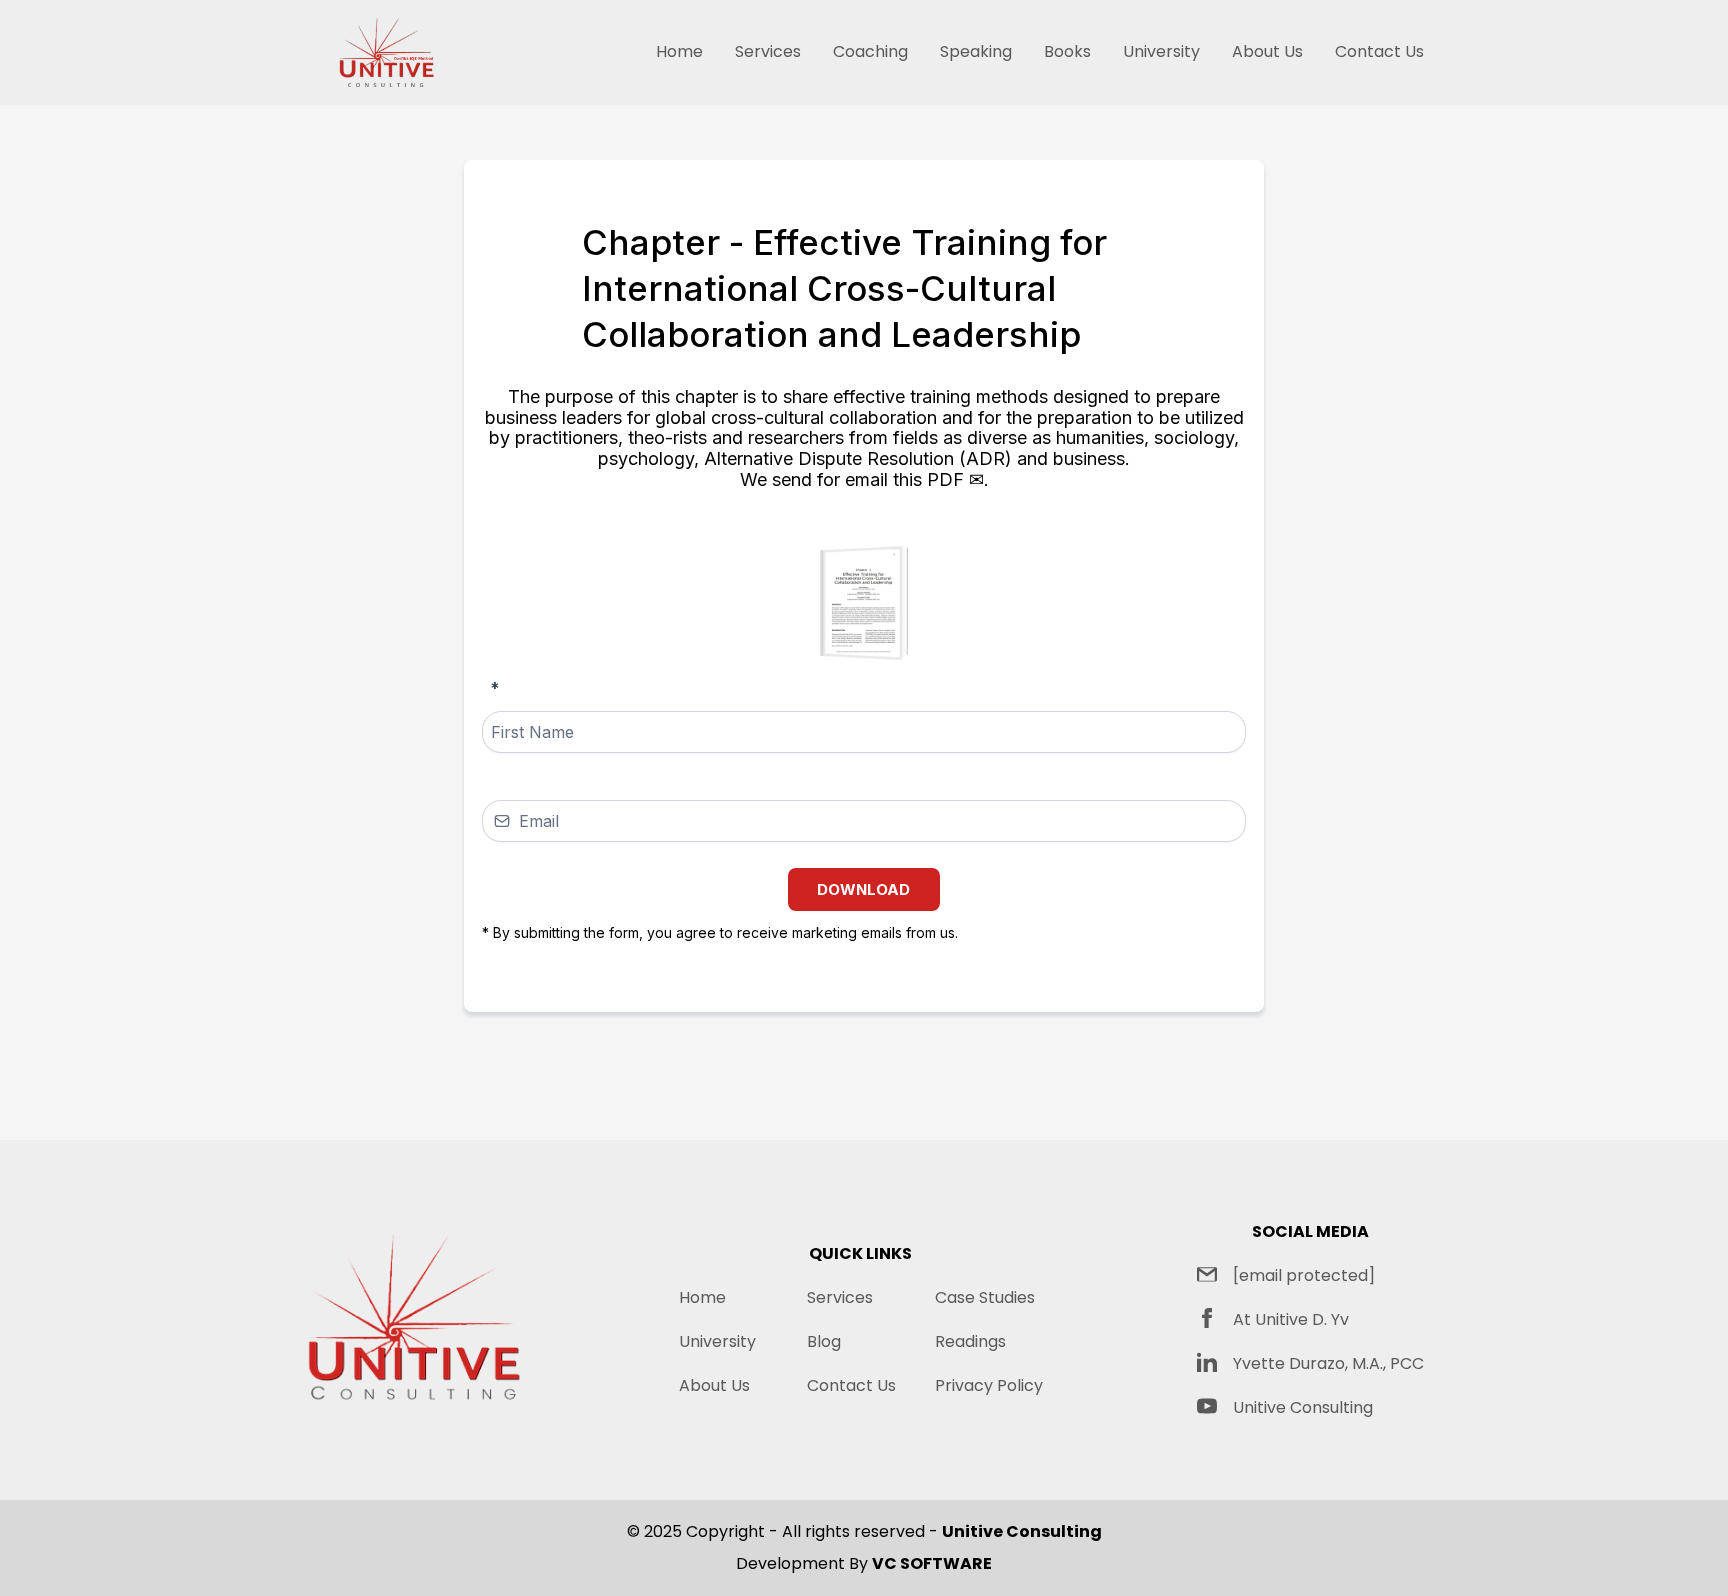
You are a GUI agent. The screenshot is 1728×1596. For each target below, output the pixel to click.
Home (679, 51)
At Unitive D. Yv (1291, 1319)
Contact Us (1379, 51)
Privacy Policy (989, 1385)
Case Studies (985, 1297)
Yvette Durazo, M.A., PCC (1328, 1363)
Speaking (976, 51)
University (1161, 51)
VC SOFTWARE (932, 1563)
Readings (970, 1341)
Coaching (870, 51)
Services (768, 51)
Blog (824, 1341)
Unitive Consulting (1303, 1407)
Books (1067, 51)
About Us (1267, 51)
